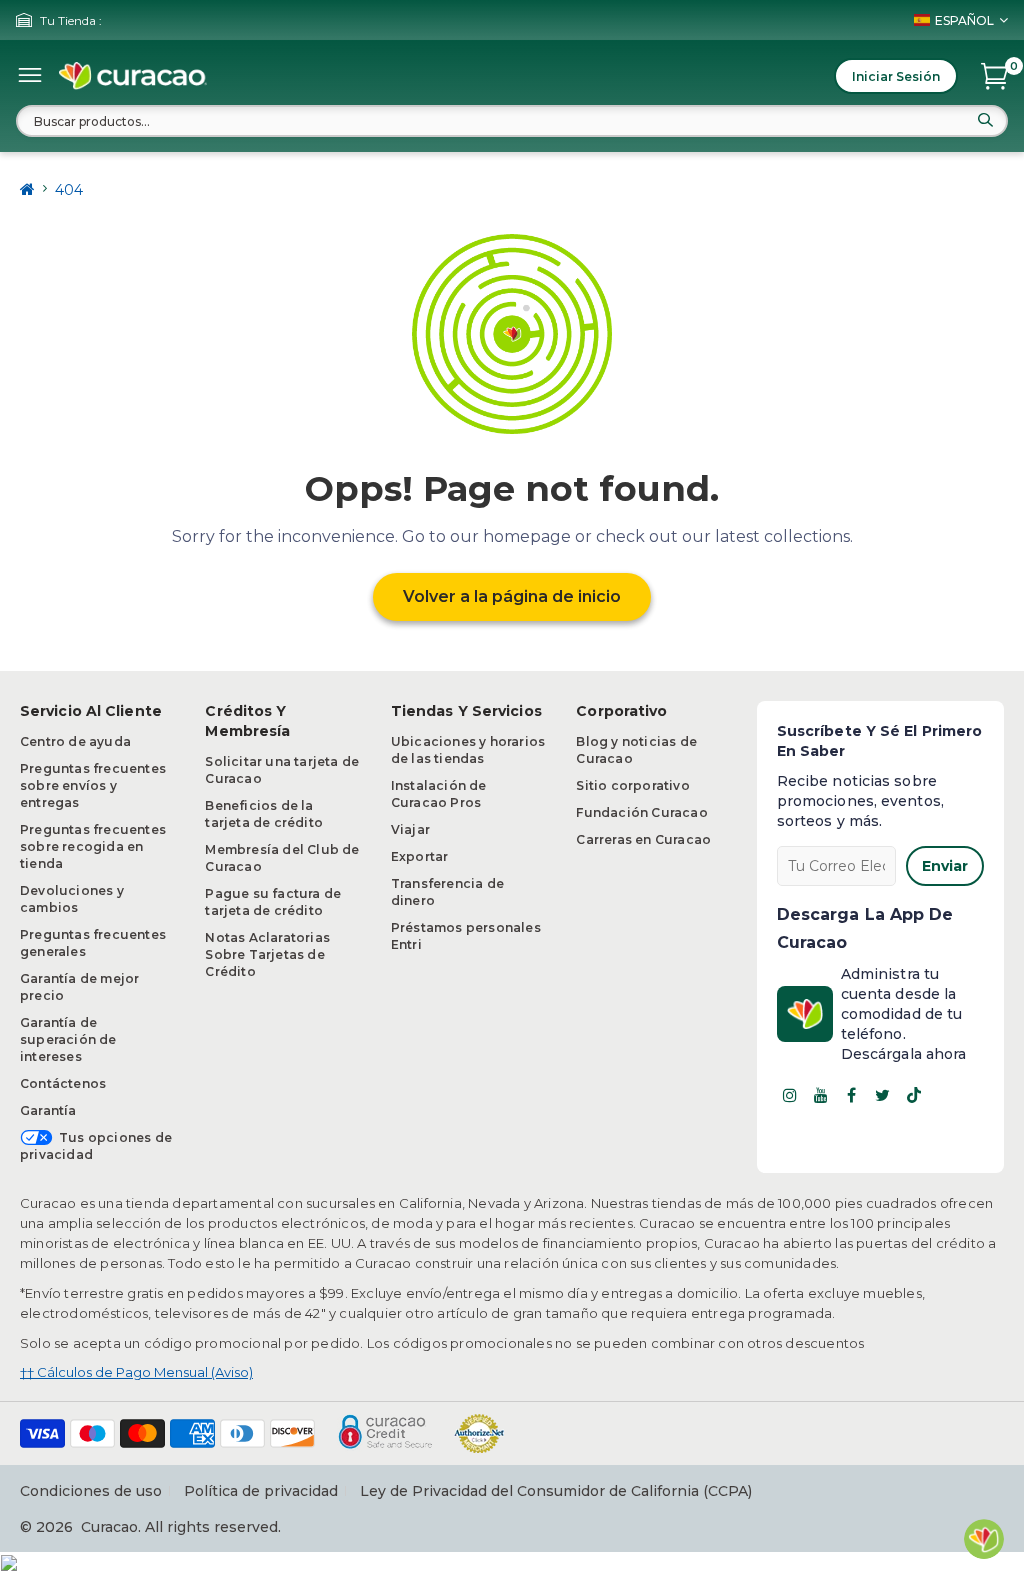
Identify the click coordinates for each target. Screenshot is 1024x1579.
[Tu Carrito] (994, 76)
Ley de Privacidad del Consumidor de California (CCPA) (556, 1491)
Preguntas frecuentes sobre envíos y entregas (93, 785)
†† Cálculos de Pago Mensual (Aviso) (136, 1372)
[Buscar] (985, 120)
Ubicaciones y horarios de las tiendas (468, 750)
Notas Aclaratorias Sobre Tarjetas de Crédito (267, 954)
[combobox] (512, 121)
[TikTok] (914, 1095)
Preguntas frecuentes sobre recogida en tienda (93, 846)
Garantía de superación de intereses (68, 1039)
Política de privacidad (261, 1491)
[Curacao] (133, 76)
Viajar (410, 829)
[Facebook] (852, 1095)
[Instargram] (790, 1095)
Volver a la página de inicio (512, 596)
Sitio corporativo (632, 785)
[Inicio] (27, 189)
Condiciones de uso (91, 1491)
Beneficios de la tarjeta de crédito (264, 814)
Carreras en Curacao (643, 839)
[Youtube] (821, 1095)
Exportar (420, 856)
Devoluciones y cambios (72, 899)
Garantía (48, 1110)
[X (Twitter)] (883, 1095)
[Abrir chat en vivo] (984, 1539)
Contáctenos (63, 1083)
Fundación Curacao (641, 812)
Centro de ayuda (75, 741)
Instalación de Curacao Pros (439, 794)
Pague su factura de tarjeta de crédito (273, 902)
